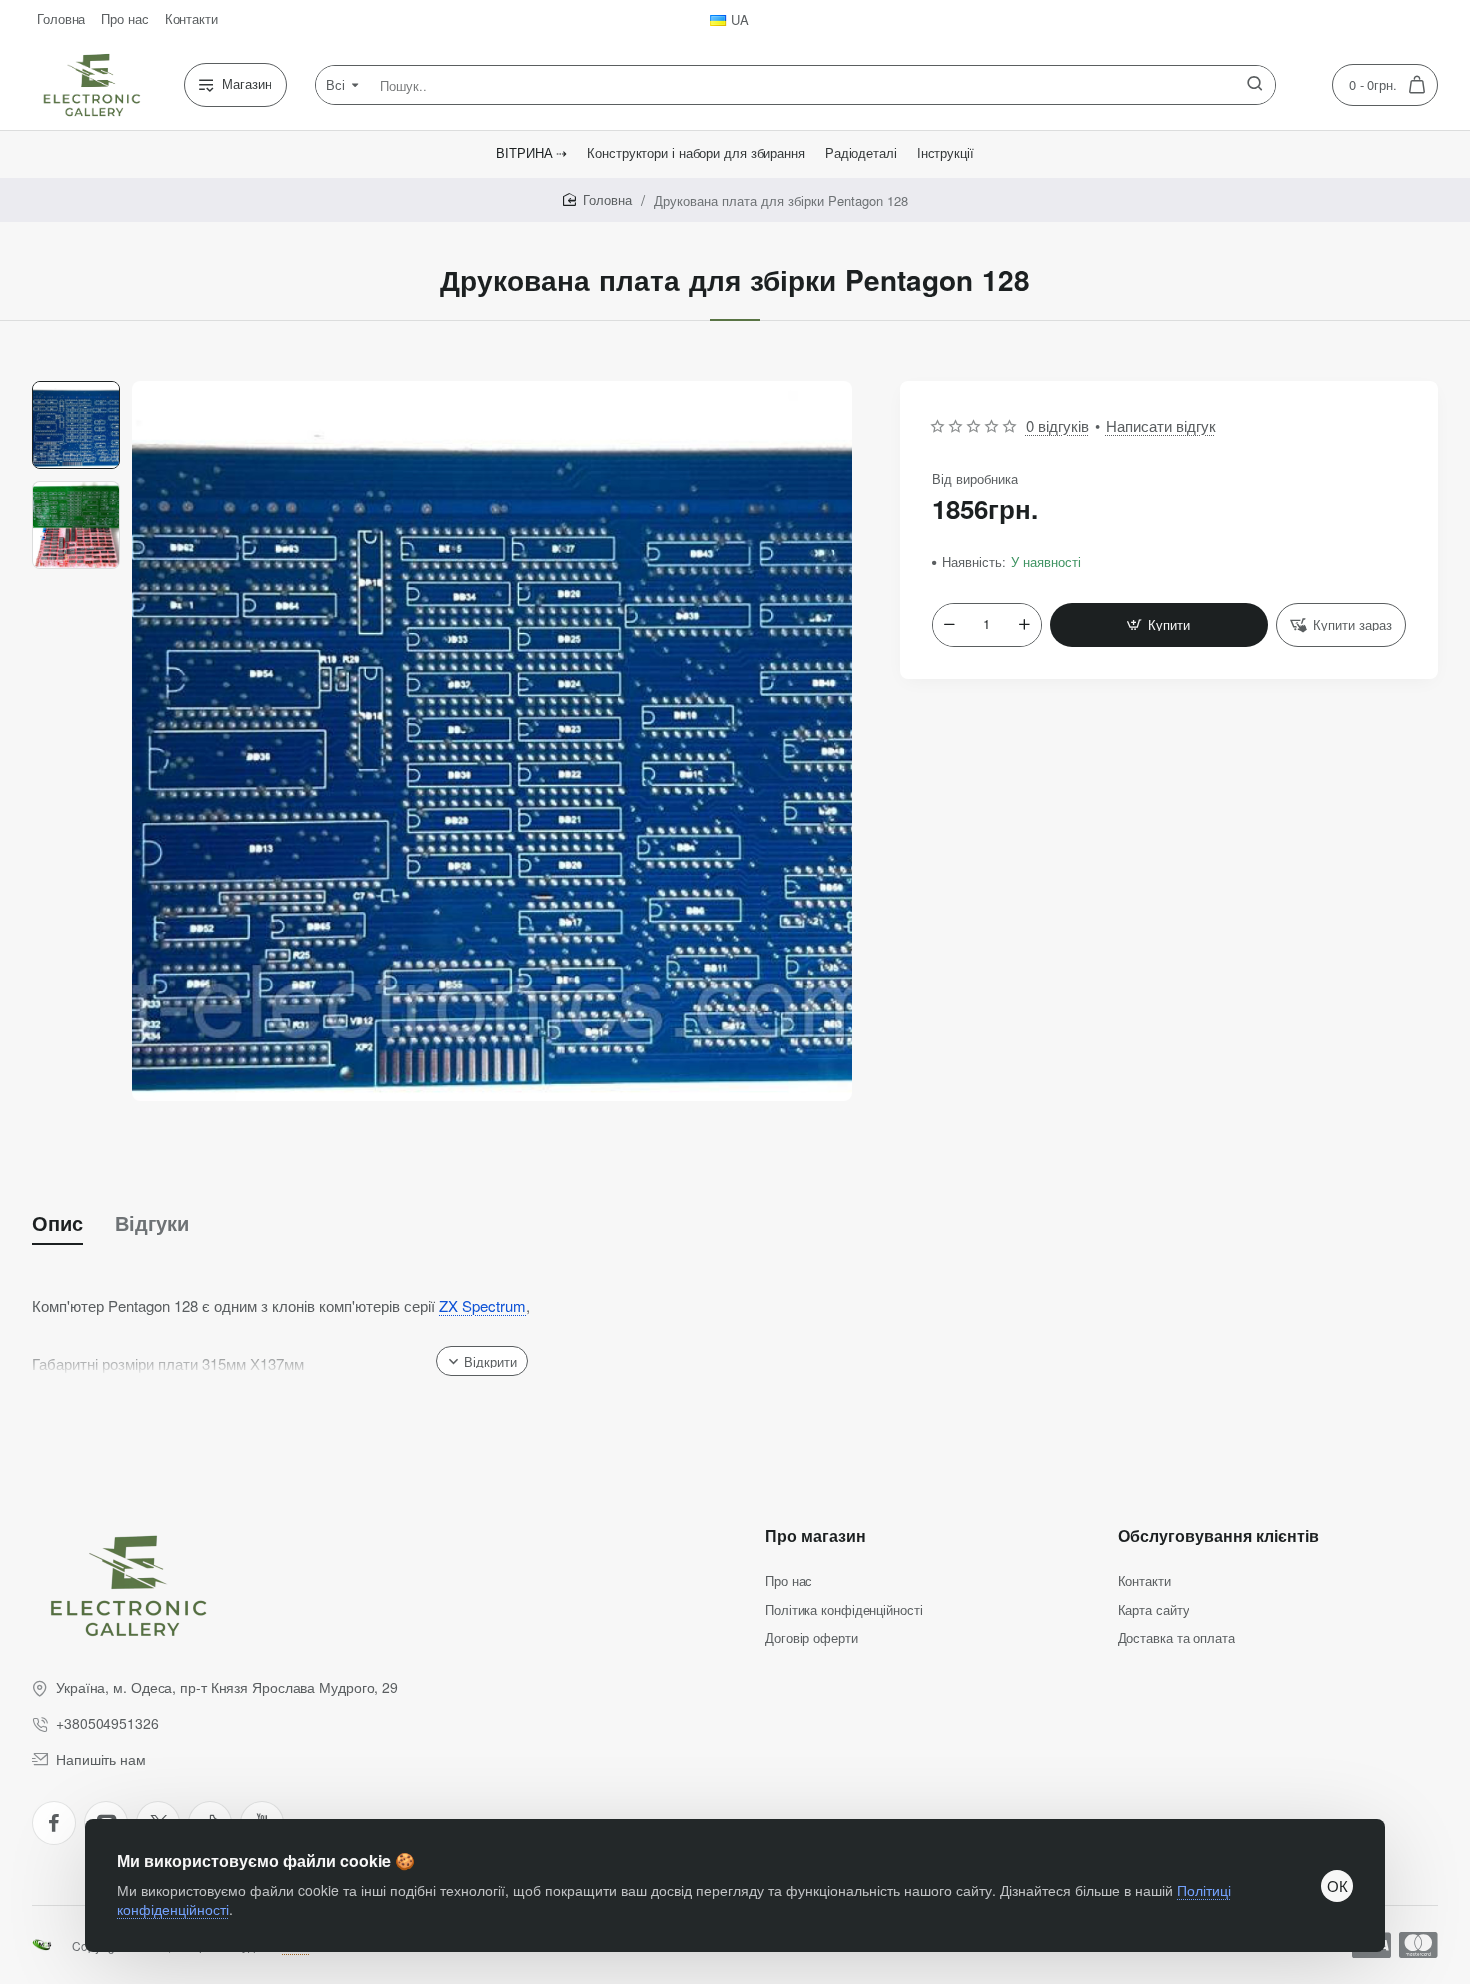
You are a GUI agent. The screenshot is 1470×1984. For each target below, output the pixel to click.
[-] (950, 625)
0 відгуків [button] (1057, 425)
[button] (76, 389)
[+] (1024, 625)
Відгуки (152, 1223)
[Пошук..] (1255, 85)
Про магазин (815, 1536)
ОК (1337, 1885)
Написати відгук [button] (1161, 425)
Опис (57, 1223)
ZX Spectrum (482, 1305)
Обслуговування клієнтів (1218, 1536)
